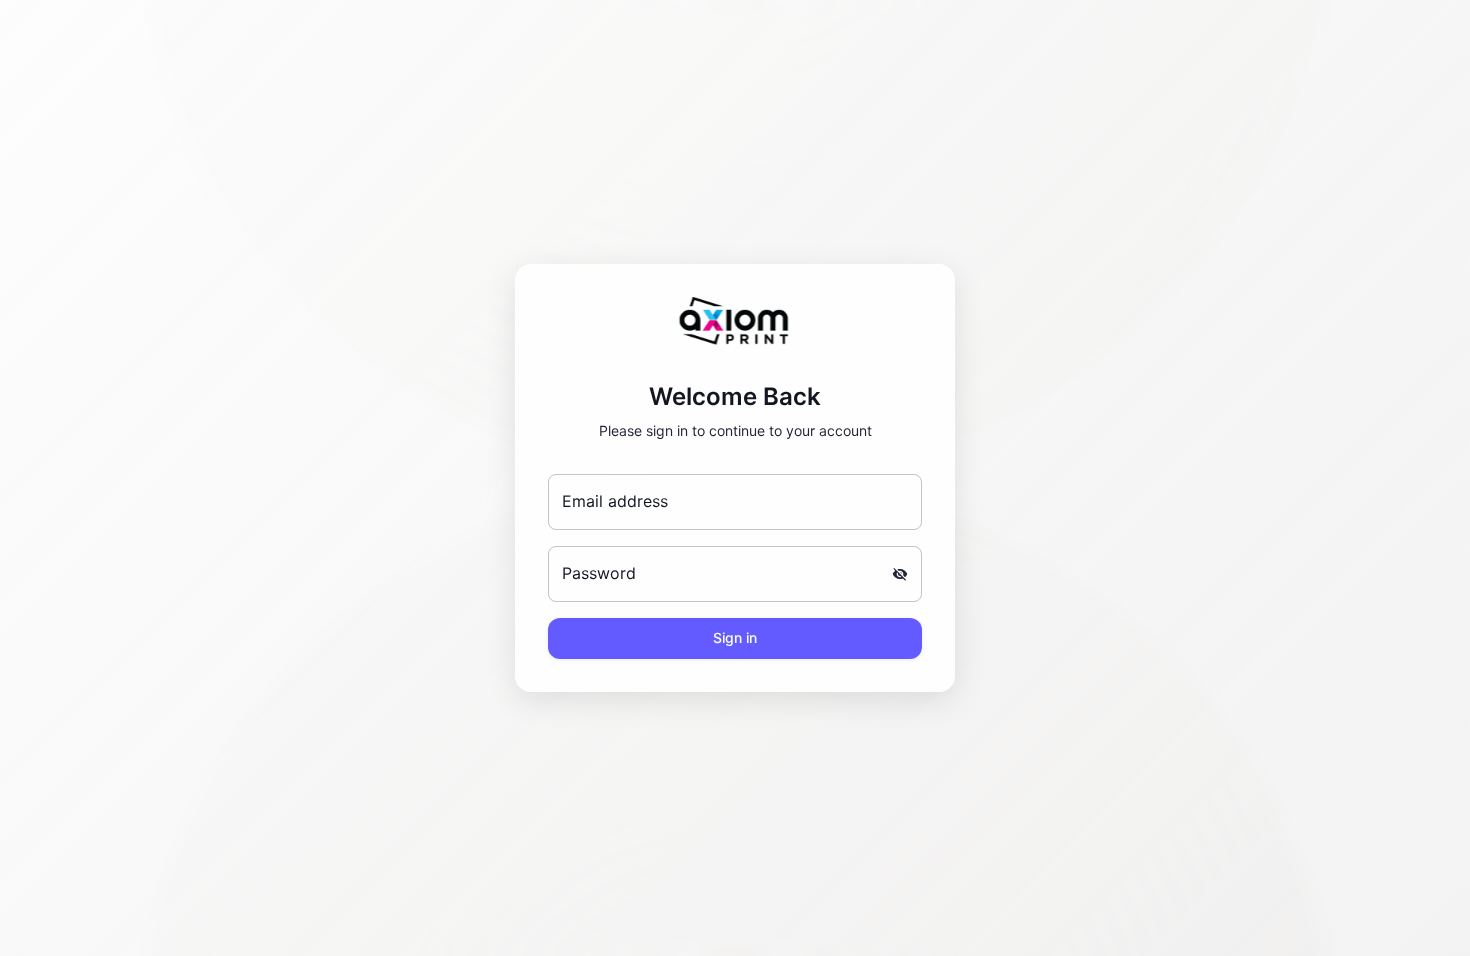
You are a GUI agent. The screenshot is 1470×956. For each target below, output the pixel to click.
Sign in (735, 637)
